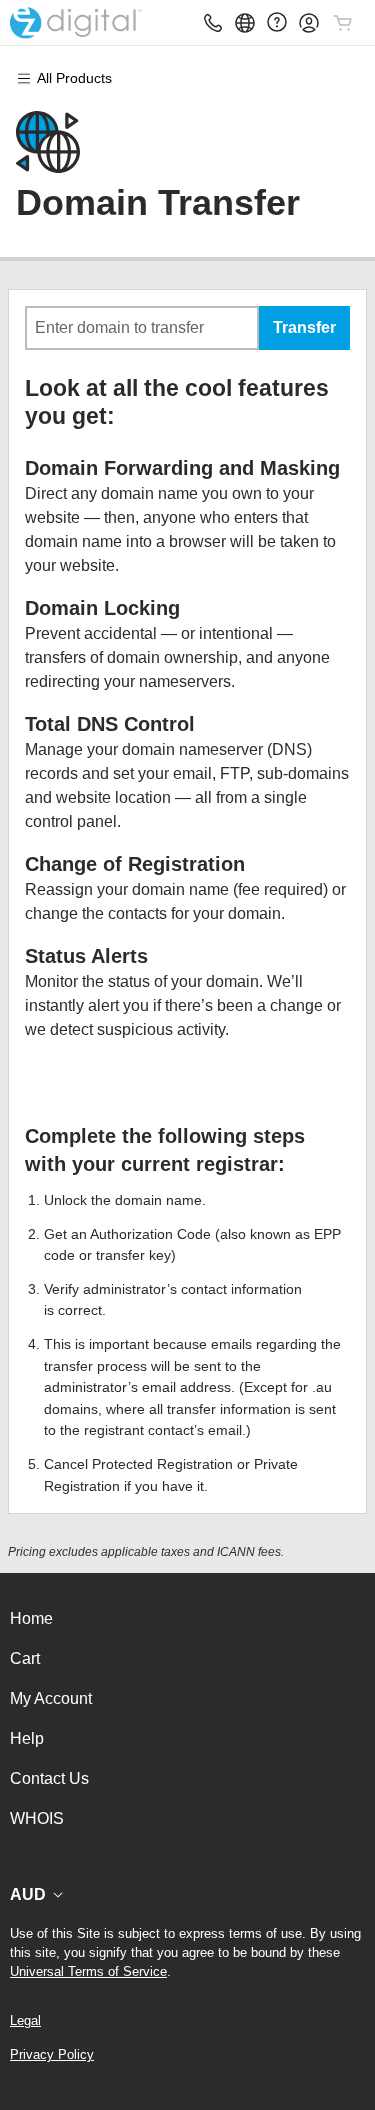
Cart (25, 1658)
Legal (25, 2020)
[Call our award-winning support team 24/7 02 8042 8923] (277, 22)
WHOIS (37, 1818)
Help (27, 1738)
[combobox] (142, 328)
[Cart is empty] (343, 23)
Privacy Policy (52, 2054)
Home (31, 1618)
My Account (51, 1698)
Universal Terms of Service (88, 1971)
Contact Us (49, 1778)
